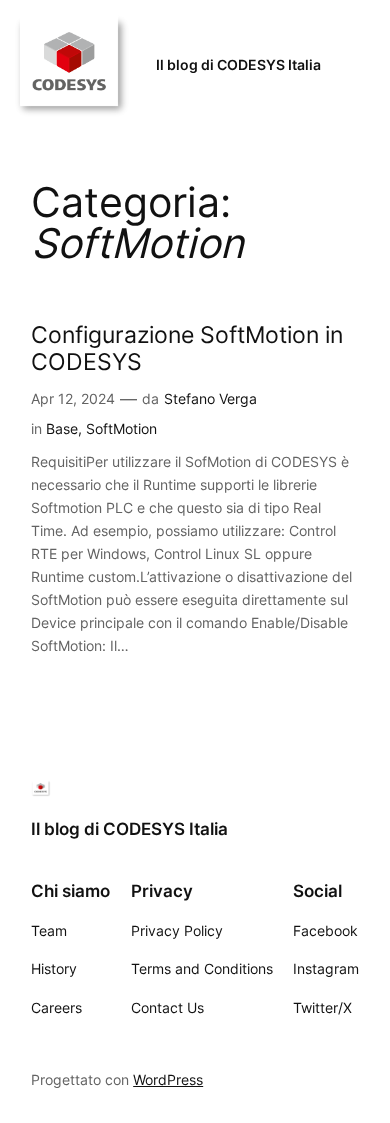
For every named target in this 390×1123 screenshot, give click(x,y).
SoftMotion (121, 428)
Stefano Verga (210, 398)
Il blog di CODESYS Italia (238, 64)
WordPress (168, 1079)
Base (62, 428)
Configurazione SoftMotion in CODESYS (187, 349)
